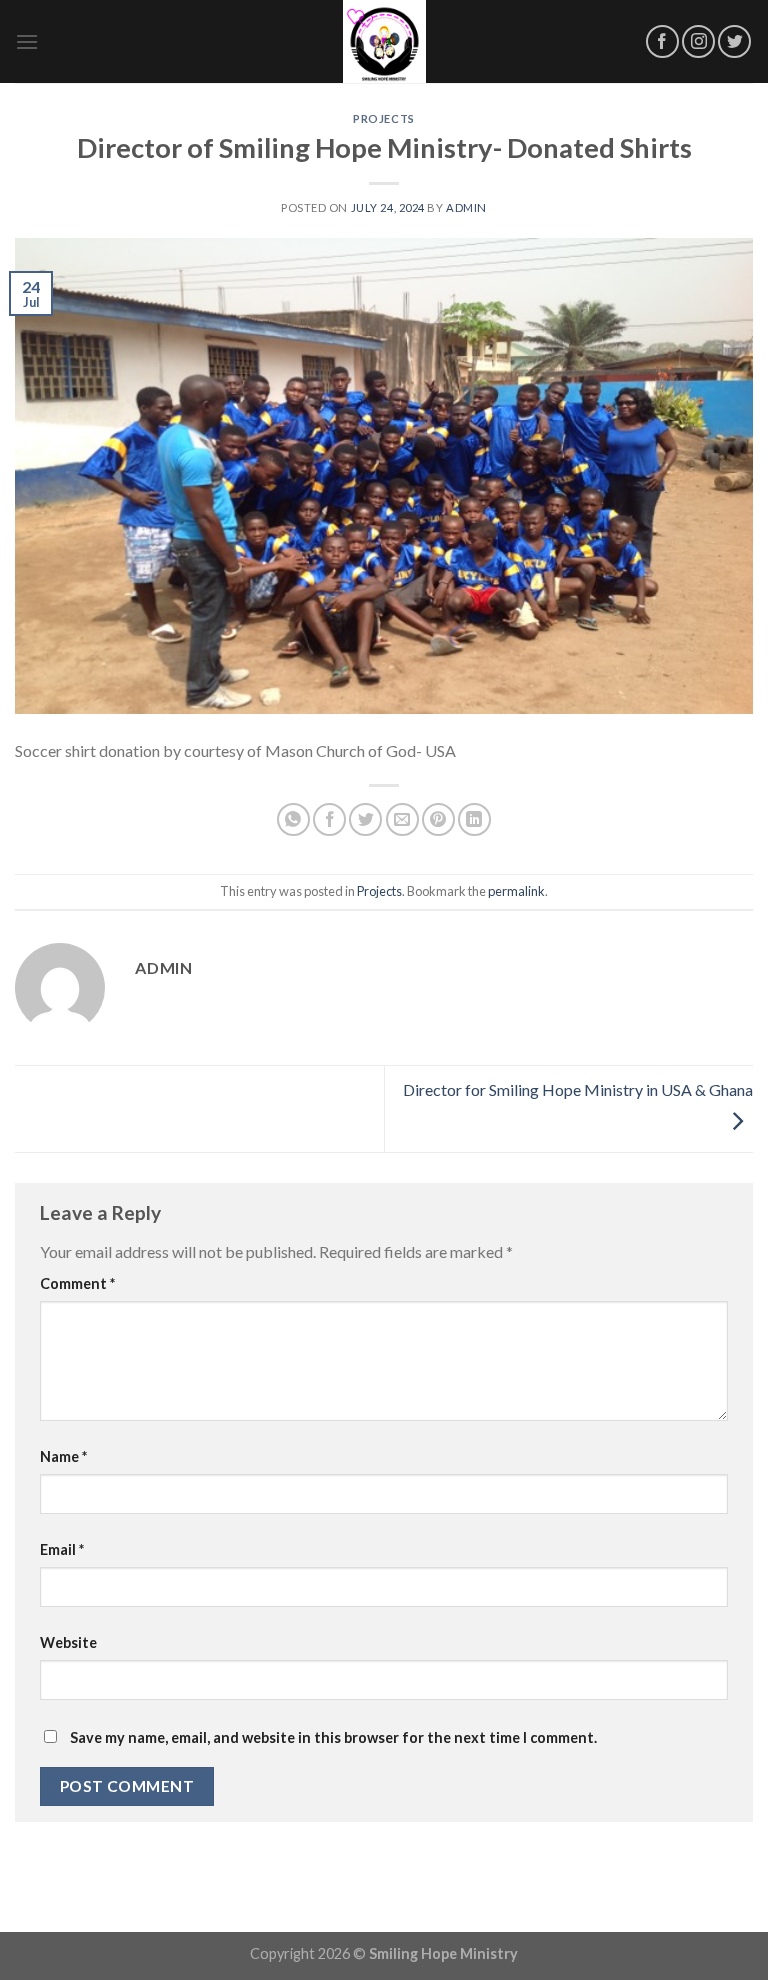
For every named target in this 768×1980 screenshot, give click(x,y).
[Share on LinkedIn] (474, 819)
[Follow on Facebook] (662, 41)
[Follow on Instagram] (698, 41)
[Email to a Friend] (402, 819)
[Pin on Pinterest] (438, 819)
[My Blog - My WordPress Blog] (384, 41)
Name (63, 1456)
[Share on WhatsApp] (293, 819)
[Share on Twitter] (365, 819)
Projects (383, 118)
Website (68, 1642)
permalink (516, 891)
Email (62, 1549)
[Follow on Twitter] (734, 41)
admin (466, 207)
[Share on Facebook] (329, 819)
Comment (77, 1283)
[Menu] (27, 41)
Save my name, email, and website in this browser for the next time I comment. (333, 1737)
